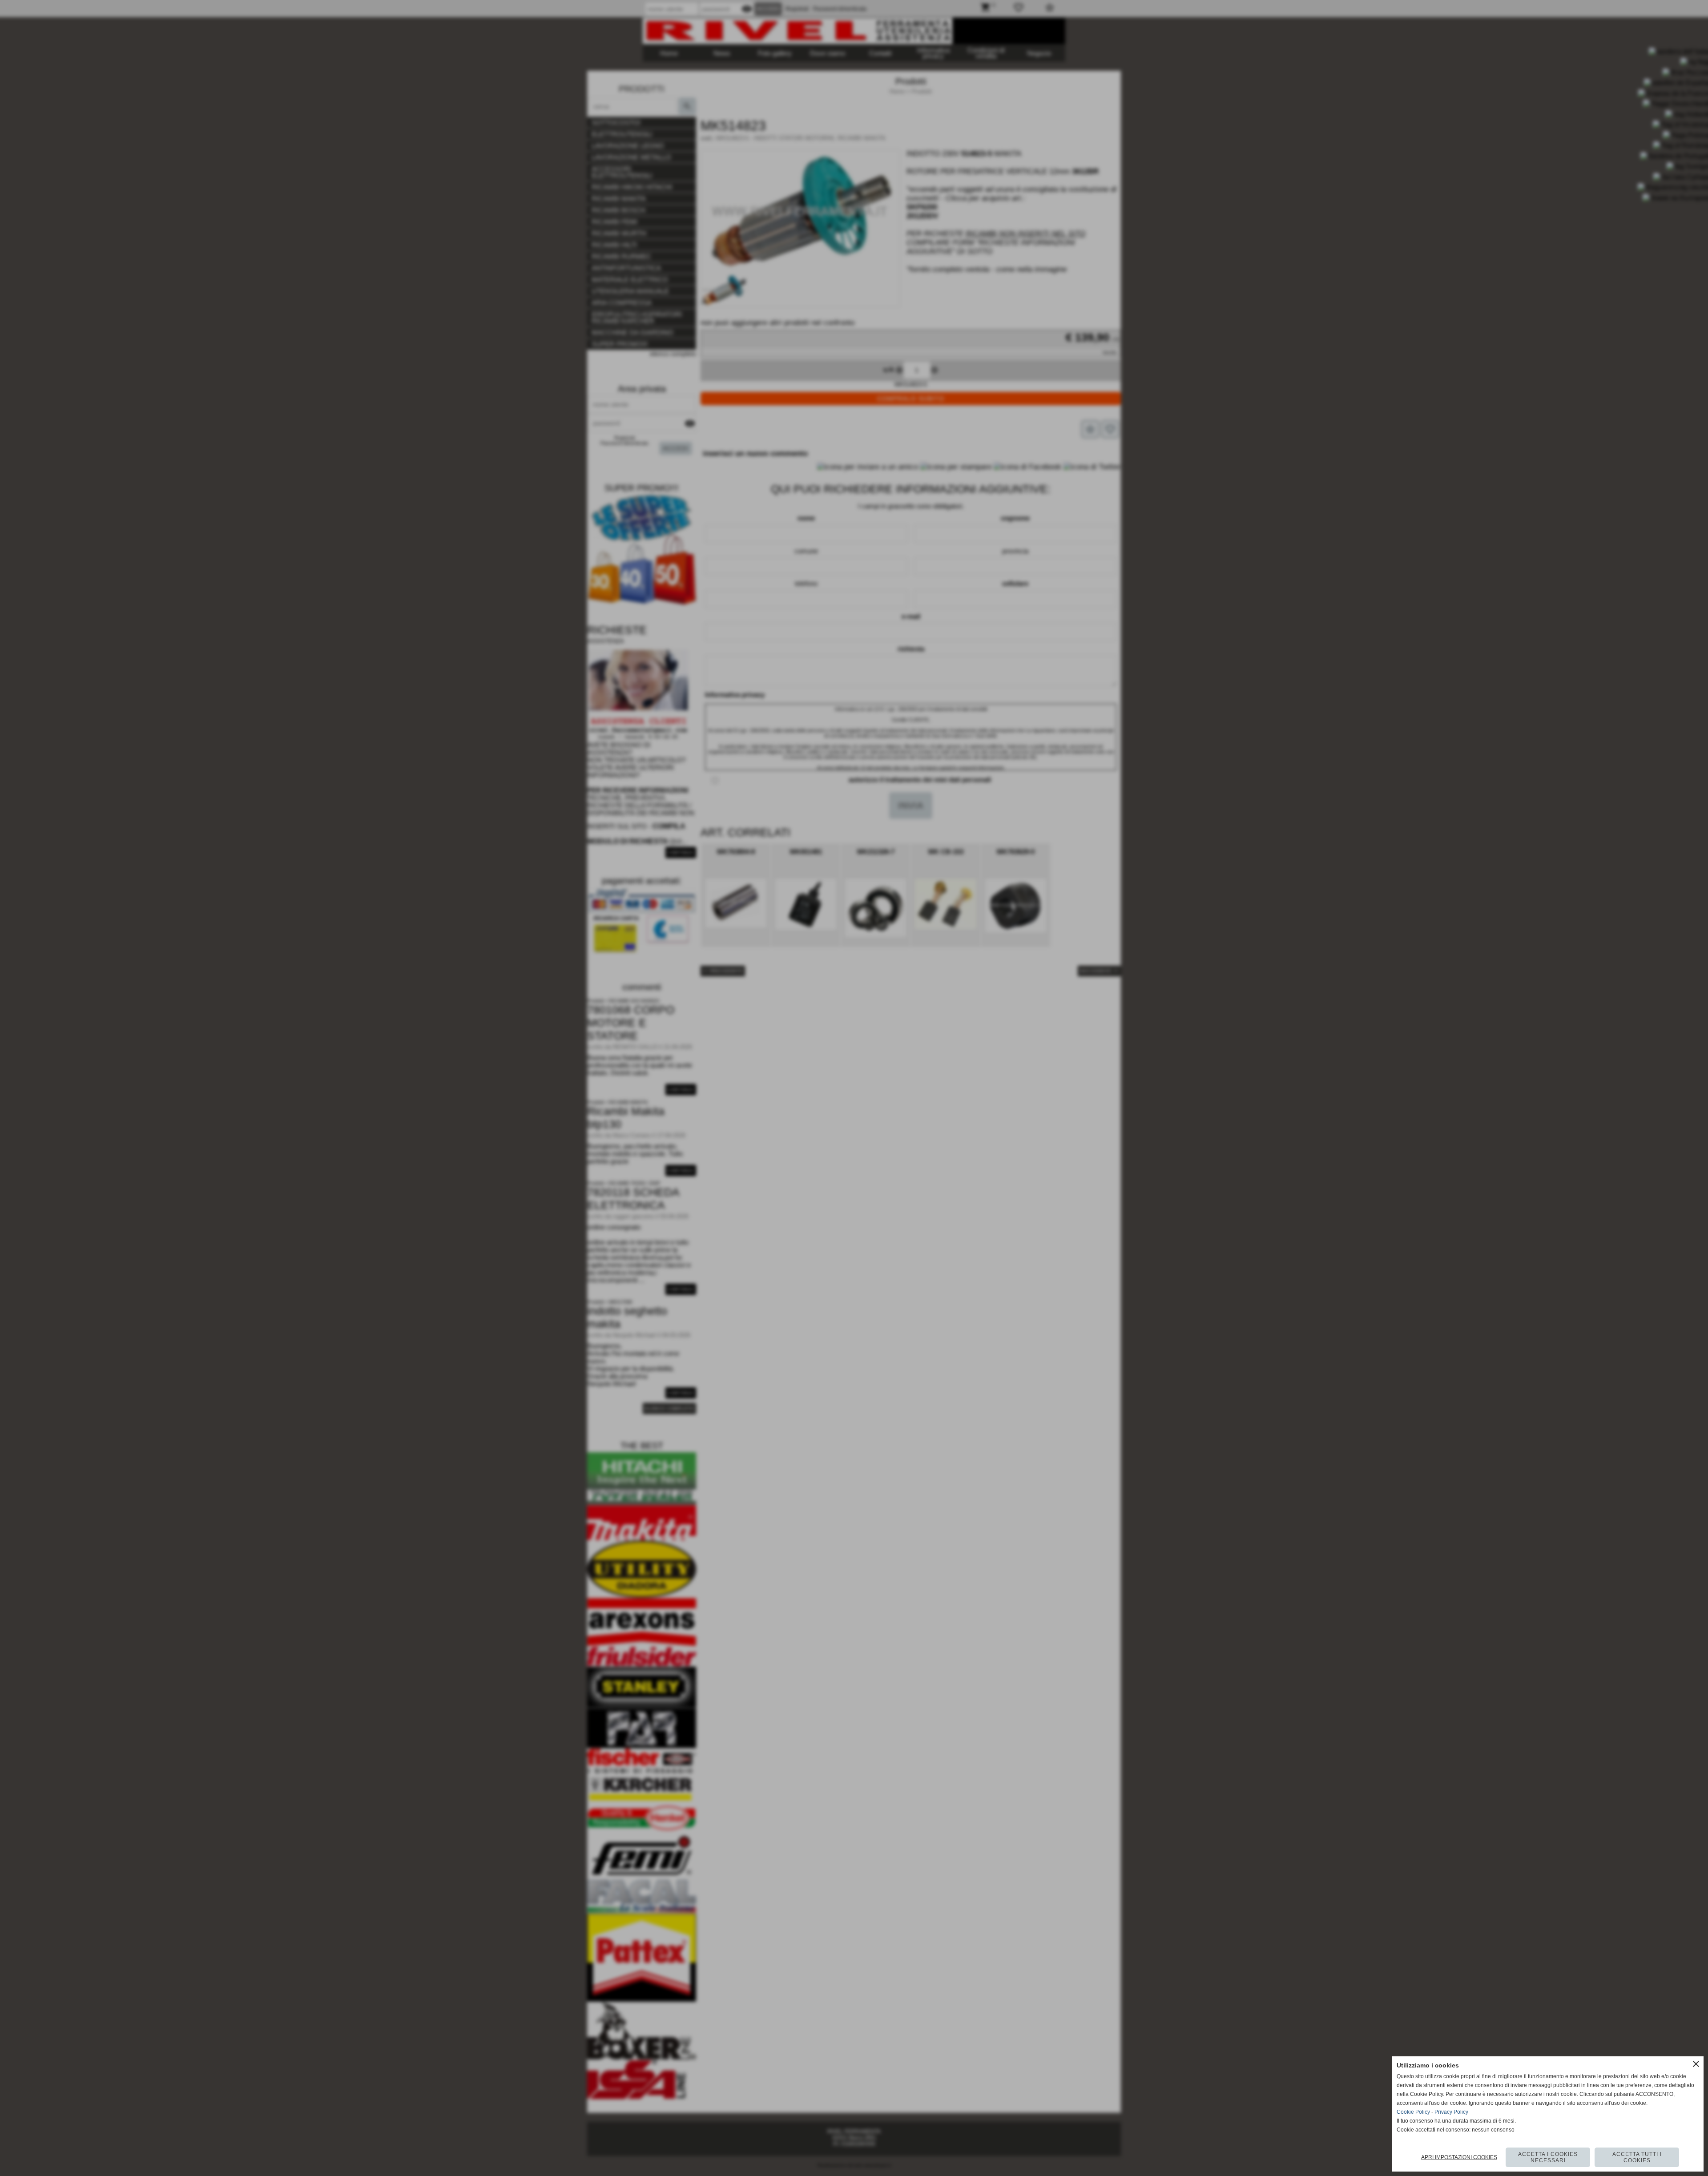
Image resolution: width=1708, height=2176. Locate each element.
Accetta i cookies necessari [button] (1548, 2157)
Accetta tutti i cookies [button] (1637, 2157)
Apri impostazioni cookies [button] (1459, 2157)
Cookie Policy (1413, 2112)
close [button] (1696, 2064)
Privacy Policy (1451, 2112)
